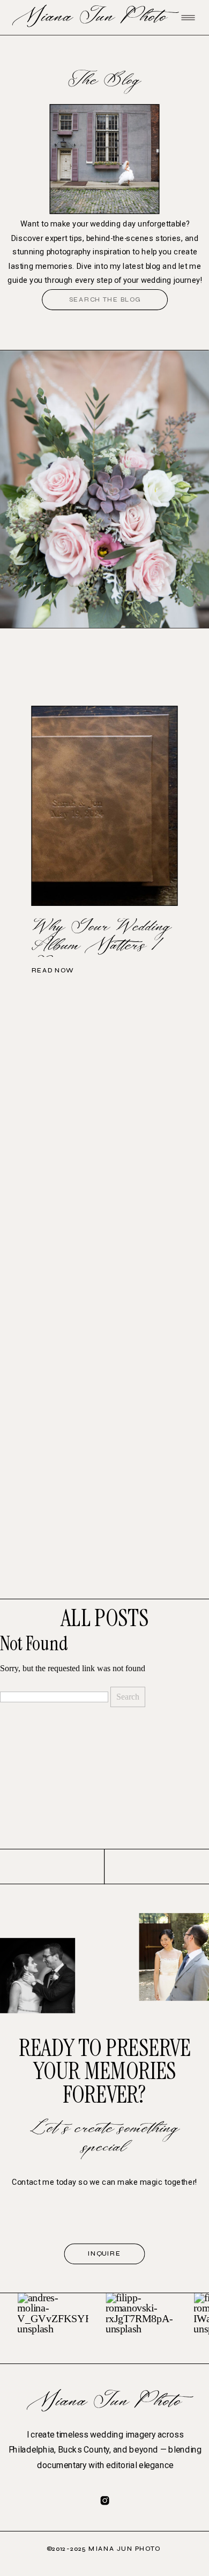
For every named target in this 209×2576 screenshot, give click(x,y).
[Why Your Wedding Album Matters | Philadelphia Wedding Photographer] (105, 806)
